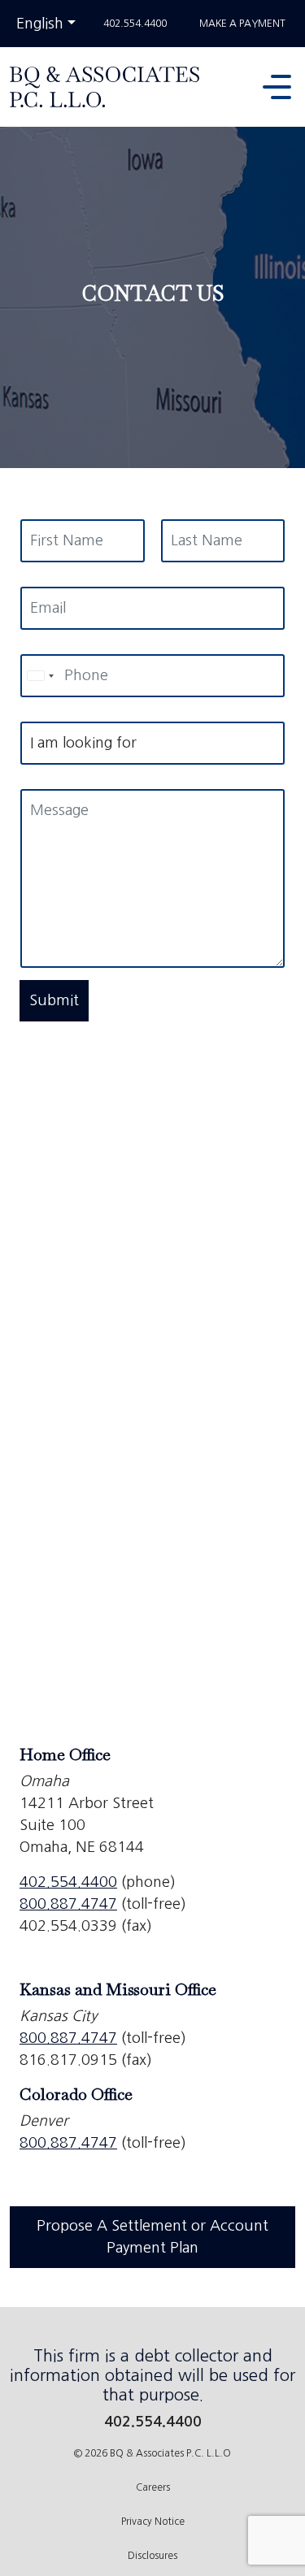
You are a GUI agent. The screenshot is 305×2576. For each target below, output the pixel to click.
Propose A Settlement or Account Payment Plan (152, 2237)
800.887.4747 (68, 1904)
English (48, 23)
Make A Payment (242, 24)
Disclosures (152, 2556)
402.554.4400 (135, 24)
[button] (281, 87)
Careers (153, 2487)
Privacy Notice (153, 2522)
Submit (54, 1000)
